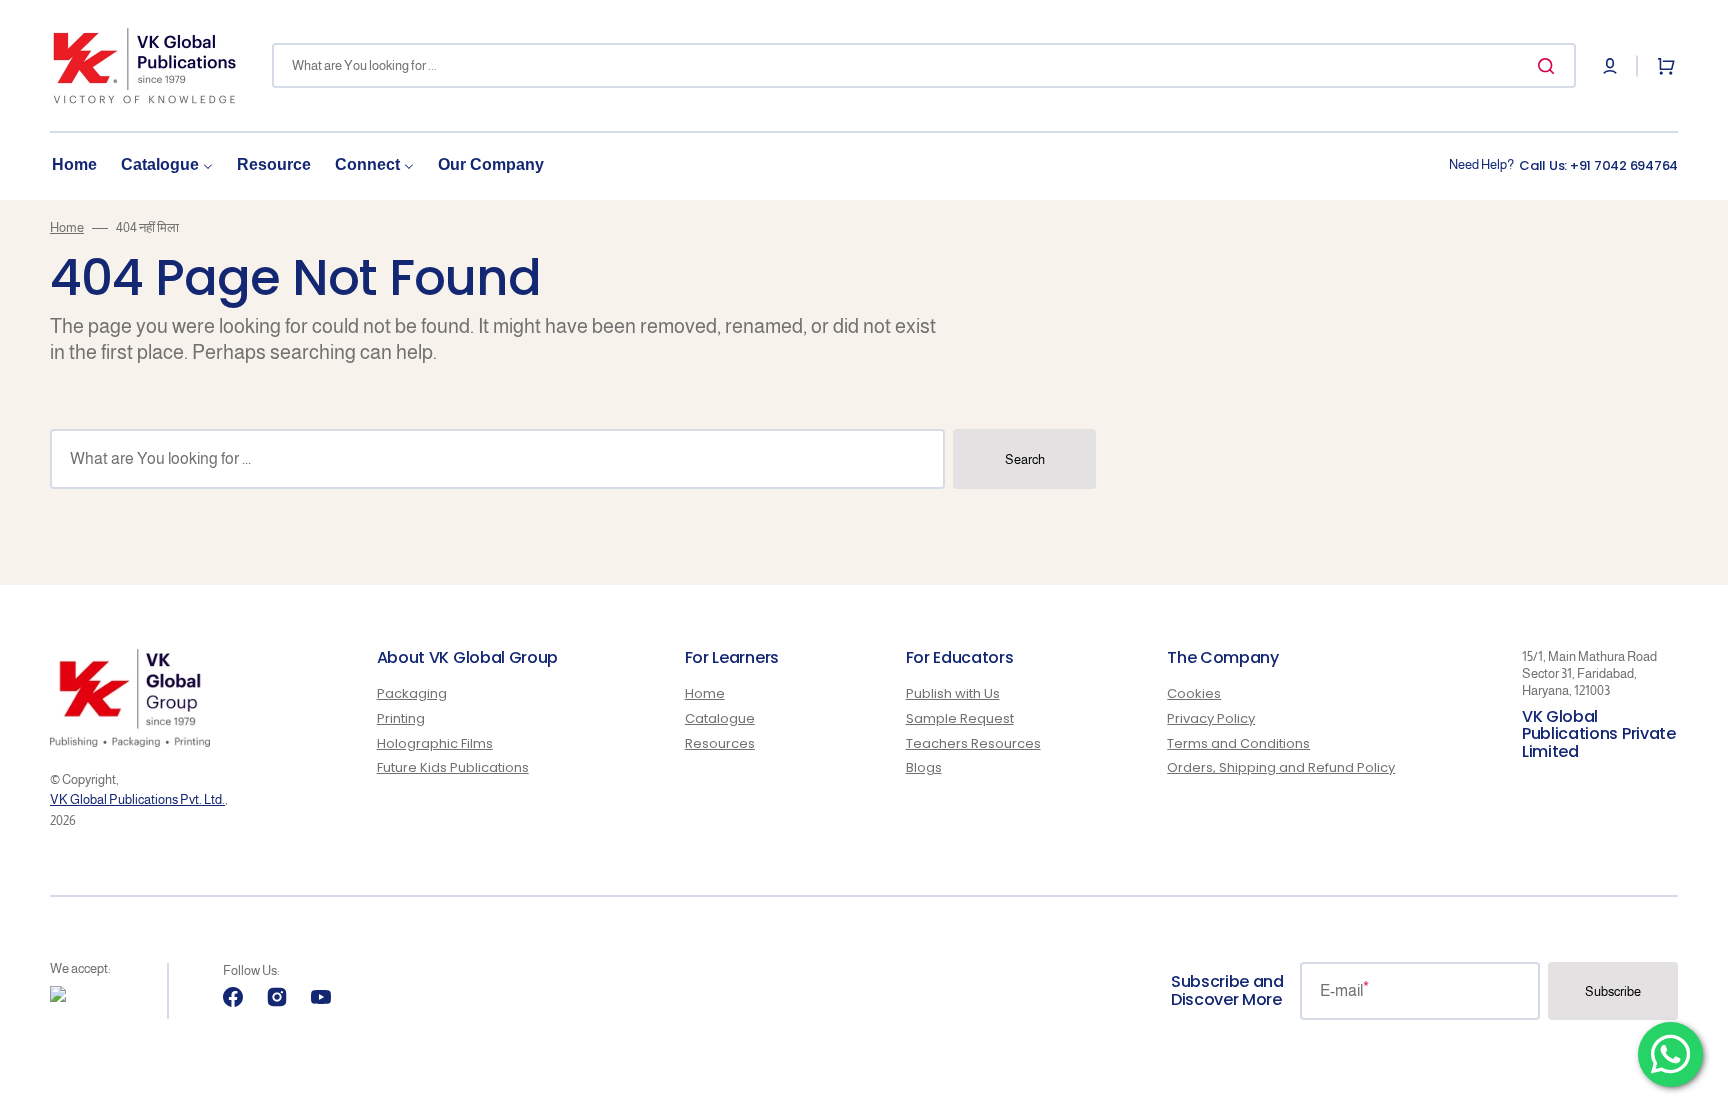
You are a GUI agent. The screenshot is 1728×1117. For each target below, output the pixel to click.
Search (1025, 459)
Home (67, 227)
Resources (720, 743)
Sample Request (960, 718)
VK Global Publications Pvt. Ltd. (137, 799)
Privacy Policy (1211, 718)
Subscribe (1613, 991)
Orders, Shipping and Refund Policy (1281, 767)
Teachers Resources (973, 743)
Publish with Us (953, 694)
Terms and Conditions (1238, 743)
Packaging (412, 694)
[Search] (1550, 66)
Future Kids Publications (453, 767)
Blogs (924, 767)
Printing (401, 718)
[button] (1610, 66)
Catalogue (720, 718)
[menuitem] (74, 165)
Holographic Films (435, 743)
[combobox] (924, 65)
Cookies (1194, 694)
